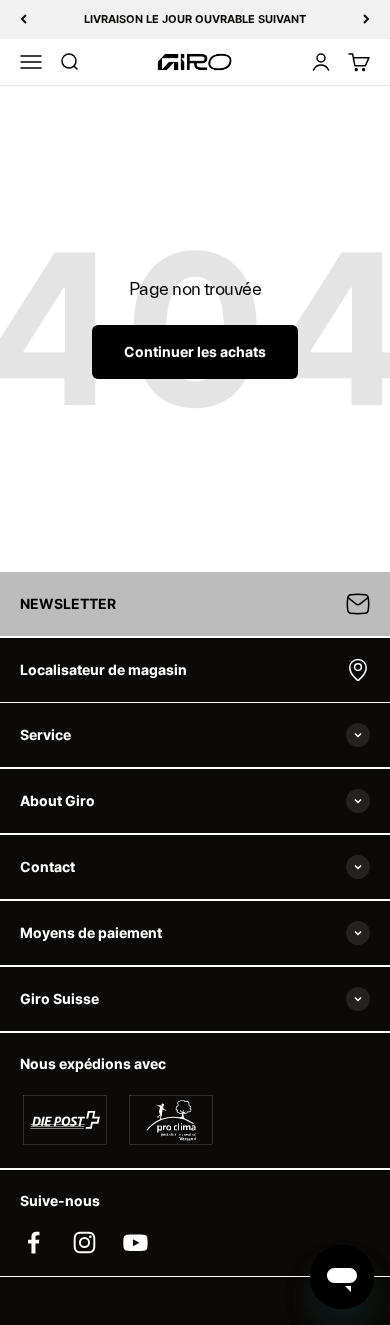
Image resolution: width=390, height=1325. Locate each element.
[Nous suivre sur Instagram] (84, 1242)
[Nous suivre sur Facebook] (33, 1242)
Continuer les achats (195, 351)
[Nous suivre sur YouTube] (135, 1242)
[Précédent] (23, 19)
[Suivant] (366, 19)
